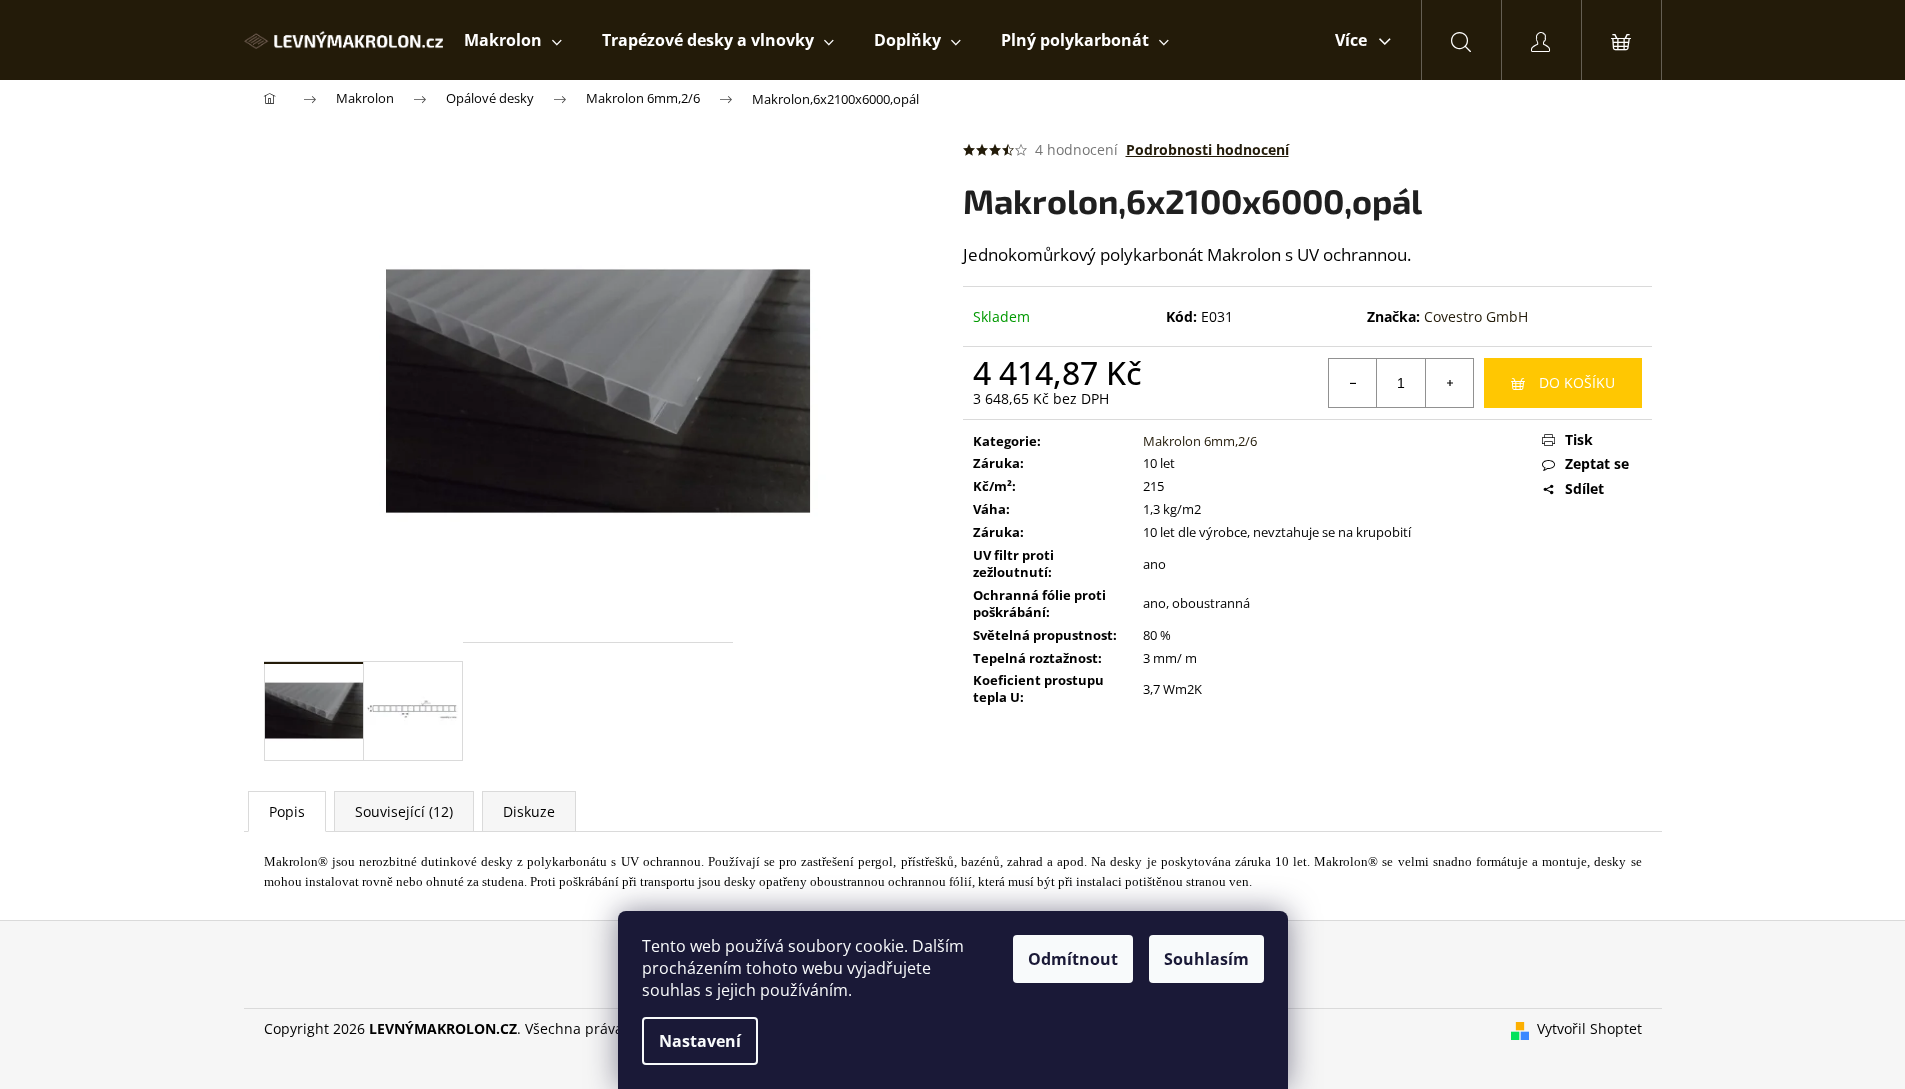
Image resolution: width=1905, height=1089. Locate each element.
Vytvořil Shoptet (1589, 1028)
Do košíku (1577, 382)
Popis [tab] (287, 811)
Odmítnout (1073, 959)
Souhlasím (1206, 959)
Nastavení (700, 1041)
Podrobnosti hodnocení (1207, 149)
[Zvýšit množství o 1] (1449, 383)
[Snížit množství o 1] (1353, 383)
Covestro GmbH (1476, 316)
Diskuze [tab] (529, 811)
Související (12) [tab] (404, 811)
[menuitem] (513, 40)
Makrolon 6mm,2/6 (1200, 441)
